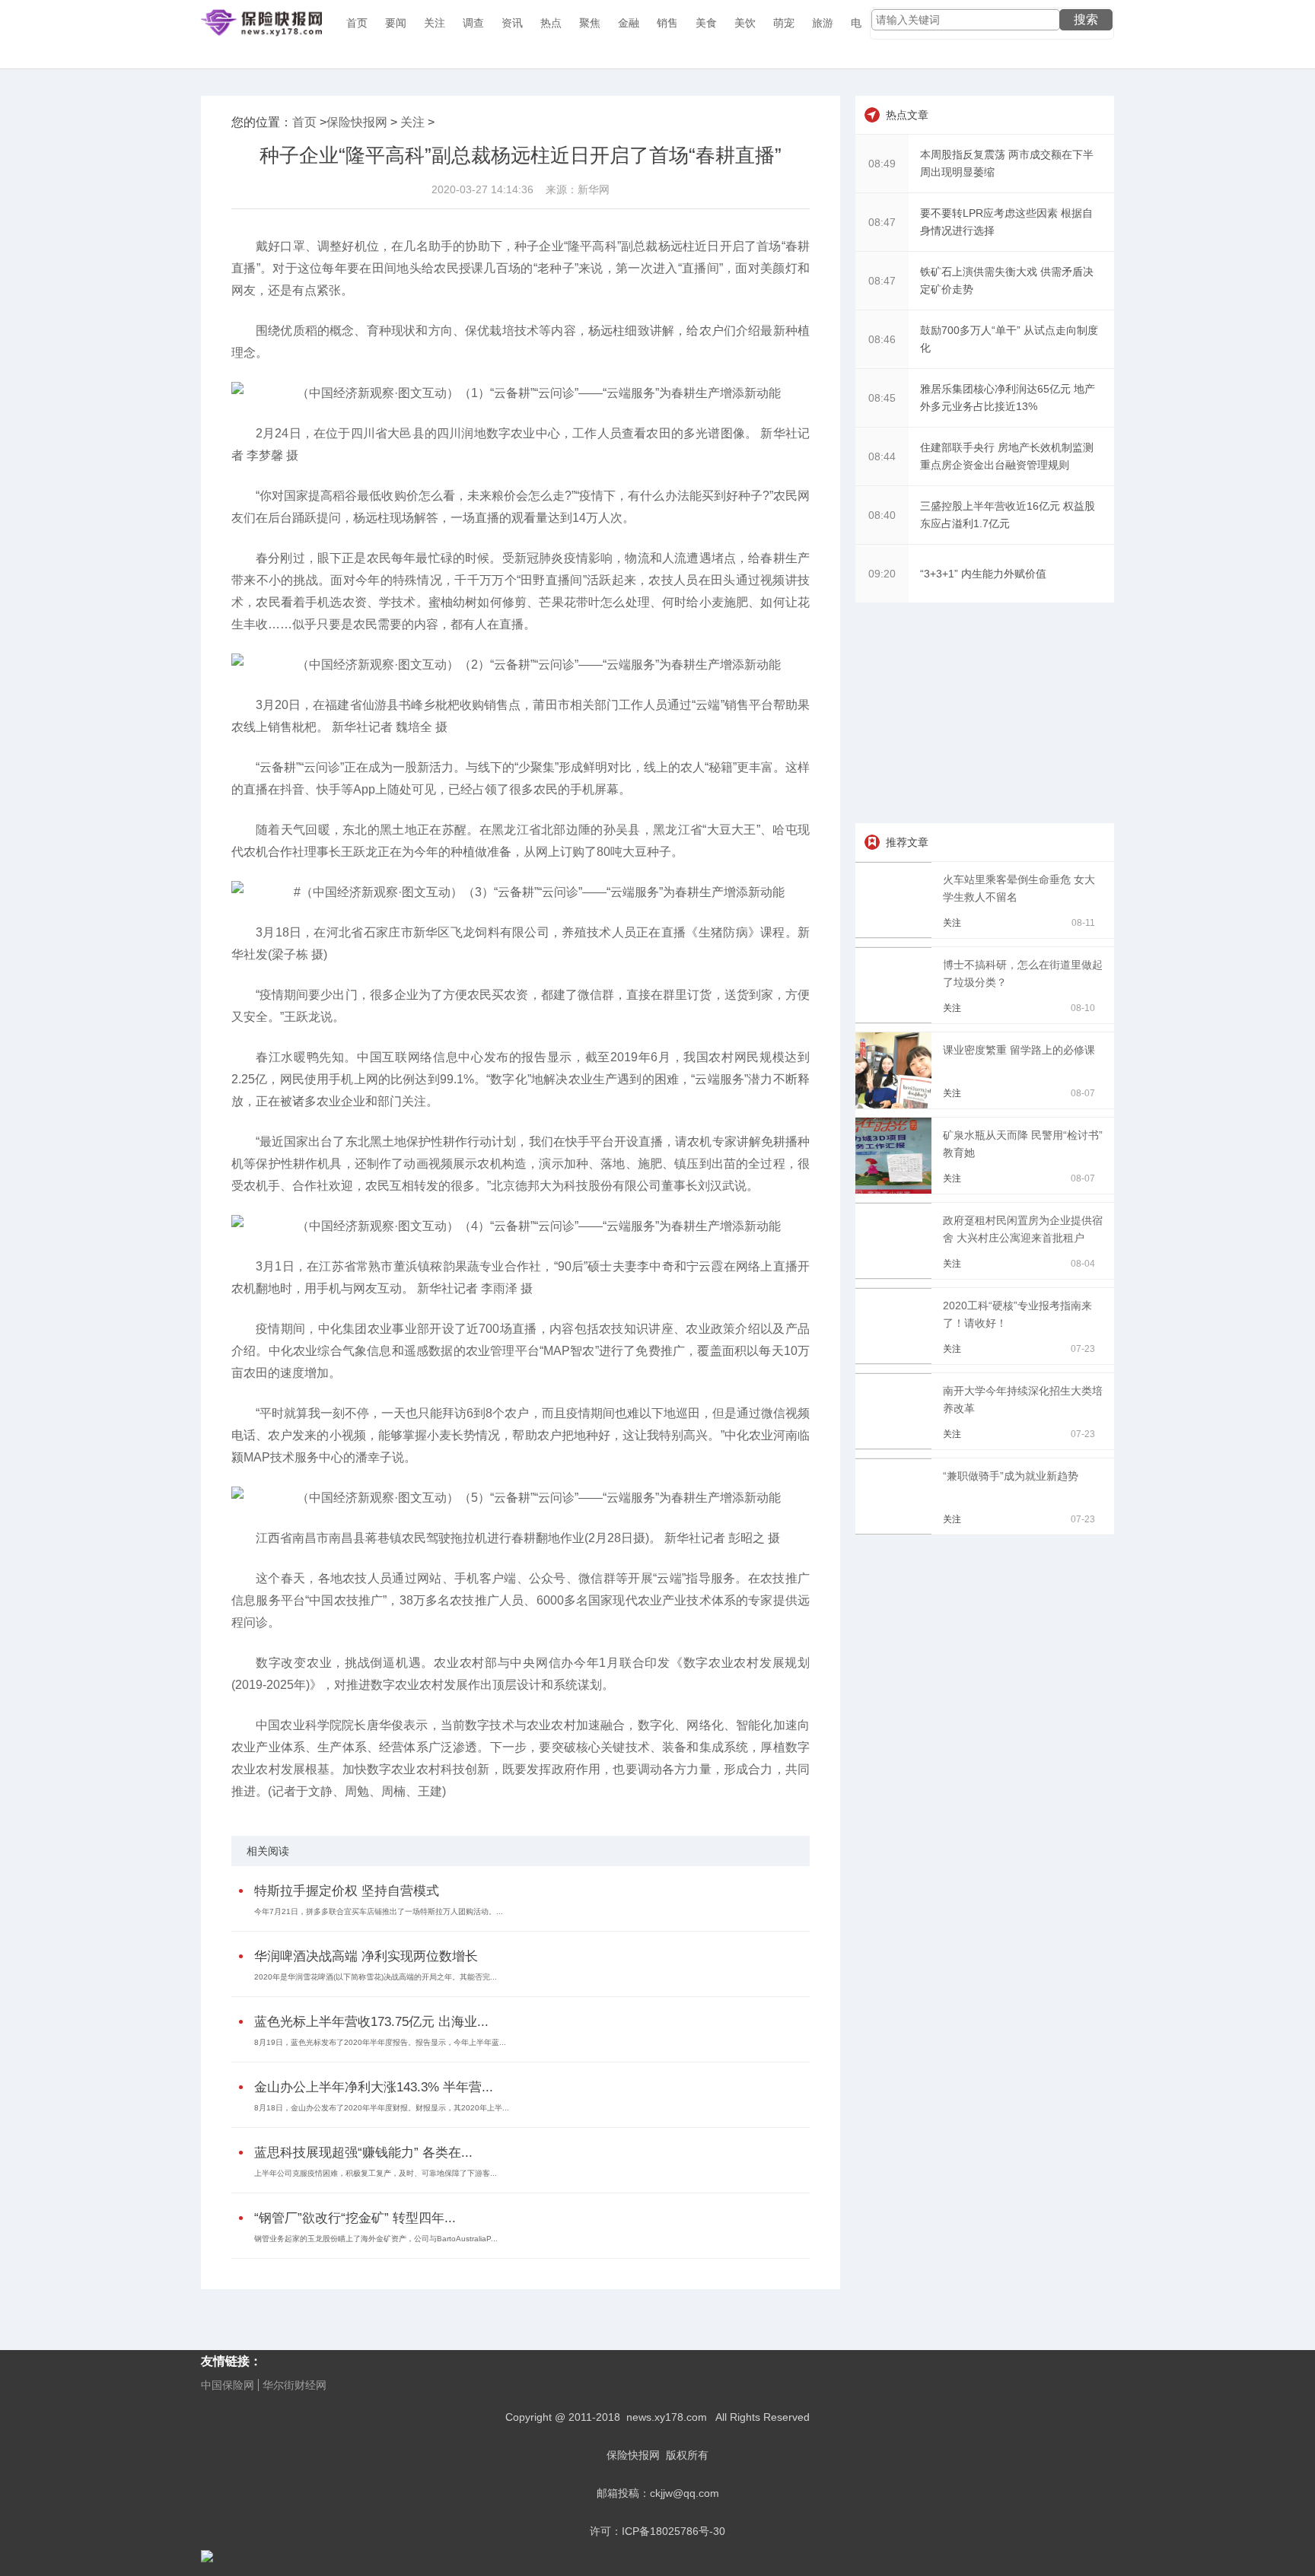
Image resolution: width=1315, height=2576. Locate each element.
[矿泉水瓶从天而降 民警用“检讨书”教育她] (896, 1190)
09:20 (882, 574)
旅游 (823, 23)
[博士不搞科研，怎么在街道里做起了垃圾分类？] (896, 1019)
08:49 (882, 164)
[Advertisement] (985, 713)
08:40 (882, 515)
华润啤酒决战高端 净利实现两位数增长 (366, 1956)
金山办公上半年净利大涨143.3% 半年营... (374, 2087)
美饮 (745, 23)
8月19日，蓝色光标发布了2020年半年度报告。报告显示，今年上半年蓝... (380, 2042)
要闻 (396, 23)
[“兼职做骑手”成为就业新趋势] (896, 1531)
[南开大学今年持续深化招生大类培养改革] (896, 1445)
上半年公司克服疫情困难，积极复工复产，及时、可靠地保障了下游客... (376, 2173)
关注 (435, 23)
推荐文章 (907, 842)
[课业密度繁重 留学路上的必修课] (896, 1105)
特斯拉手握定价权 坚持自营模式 (347, 1891)
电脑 (861, 23)
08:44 (882, 456)
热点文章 (907, 115)
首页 (357, 23)
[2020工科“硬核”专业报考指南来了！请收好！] (896, 1360)
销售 (667, 23)
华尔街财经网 (295, 2385)
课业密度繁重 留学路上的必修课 (1019, 1050)
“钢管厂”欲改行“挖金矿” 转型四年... (355, 2218)
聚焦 (590, 23)
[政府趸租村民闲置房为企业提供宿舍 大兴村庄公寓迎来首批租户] (896, 1275)
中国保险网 (228, 2385)
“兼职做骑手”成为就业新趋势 (1011, 1476)
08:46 (882, 339)
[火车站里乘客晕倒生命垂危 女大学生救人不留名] (896, 934)
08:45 (882, 398)
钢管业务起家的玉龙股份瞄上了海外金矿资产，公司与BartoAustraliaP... (376, 2239)
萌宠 (784, 23)
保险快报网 (357, 122)
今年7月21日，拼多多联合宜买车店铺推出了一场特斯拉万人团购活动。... (379, 1911)
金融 (629, 23)
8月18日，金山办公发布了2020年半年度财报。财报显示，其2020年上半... (382, 2108)
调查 (473, 23)
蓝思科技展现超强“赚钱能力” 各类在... (363, 2153)
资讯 (512, 23)
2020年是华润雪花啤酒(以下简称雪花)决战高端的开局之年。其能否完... (376, 1977)
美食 (706, 23)
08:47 (882, 222)
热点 (551, 23)
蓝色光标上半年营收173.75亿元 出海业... (371, 2022)
